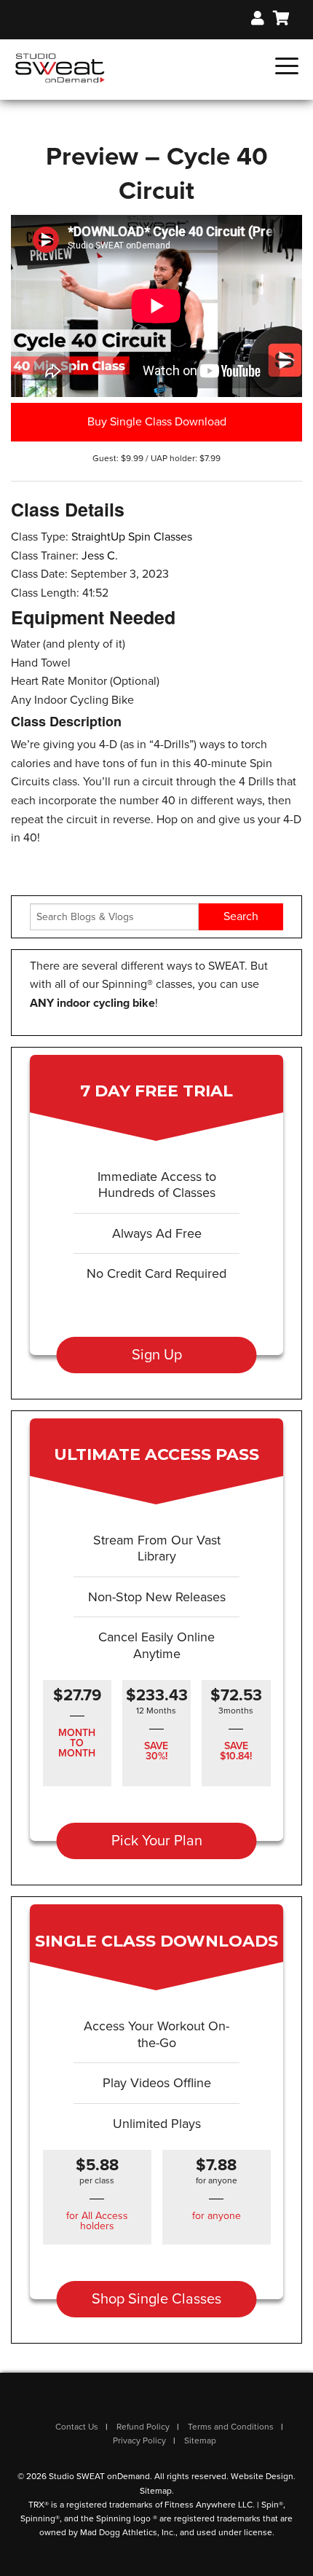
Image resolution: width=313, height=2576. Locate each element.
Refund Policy (143, 2427)
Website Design (262, 2476)
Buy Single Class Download (157, 422)
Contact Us (77, 2427)
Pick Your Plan (157, 1841)
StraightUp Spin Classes (132, 537)
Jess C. (100, 556)
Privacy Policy (139, 2440)
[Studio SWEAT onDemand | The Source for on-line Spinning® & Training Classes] (60, 67)
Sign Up (157, 1355)
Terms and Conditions (231, 2427)
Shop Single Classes (156, 2299)
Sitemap (200, 2440)
